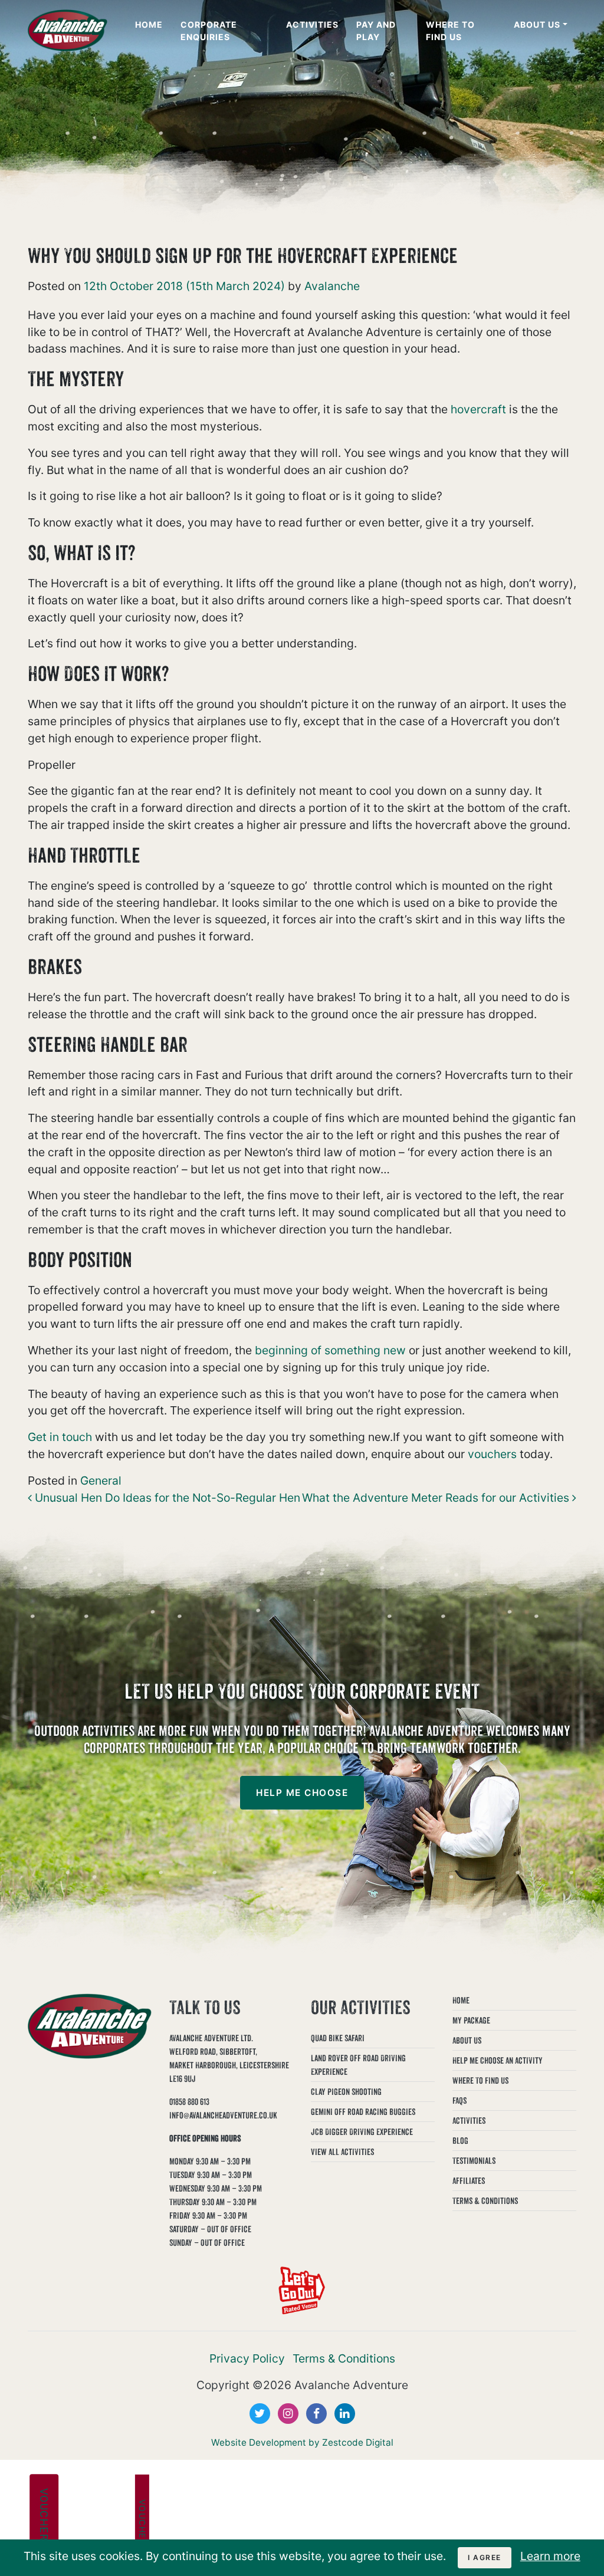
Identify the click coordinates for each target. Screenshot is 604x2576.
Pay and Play (376, 31)
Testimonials (474, 2161)
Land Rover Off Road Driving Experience (358, 2065)
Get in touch (60, 1437)
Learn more (550, 2556)
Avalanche (331, 286)
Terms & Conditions (485, 2201)
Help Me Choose (302, 1793)
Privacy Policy (247, 2358)
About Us (537, 24)
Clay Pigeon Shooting (346, 2092)
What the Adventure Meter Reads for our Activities (437, 1498)
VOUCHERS (44, 2518)
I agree (485, 2557)
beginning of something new (330, 1350)
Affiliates (469, 2181)
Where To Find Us (450, 31)
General (101, 1481)
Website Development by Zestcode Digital (302, 2442)
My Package (471, 2020)
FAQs (459, 2100)
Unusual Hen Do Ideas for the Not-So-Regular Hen (166, 1498)
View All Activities (342, 2152)
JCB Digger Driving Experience (362, 2132)
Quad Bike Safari (338, 2038)
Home (149, 24)
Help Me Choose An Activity (498, 2060)
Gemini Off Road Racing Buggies (363, 2112)
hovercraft (478, 409)
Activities (312, 24)
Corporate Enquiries (209, 31)
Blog (460, 2141)
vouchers (492, 1454)
